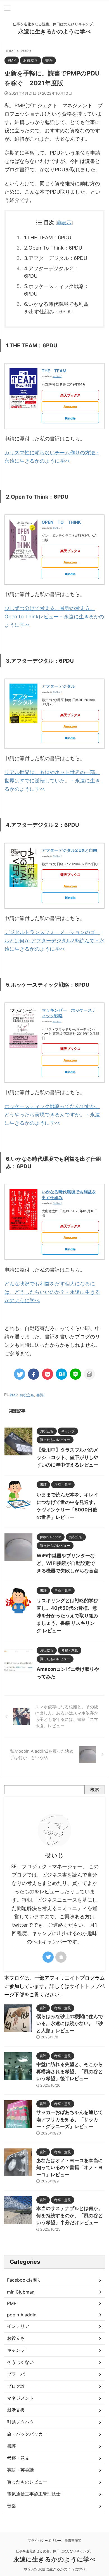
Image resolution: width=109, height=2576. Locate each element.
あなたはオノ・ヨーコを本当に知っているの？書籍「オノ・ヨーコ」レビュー (70, 2168)
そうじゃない (20, 2362)
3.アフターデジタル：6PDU (56, 258)
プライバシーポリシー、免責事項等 (54, 2540)
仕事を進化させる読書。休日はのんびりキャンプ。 (54, 2551)
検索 (95, 1789)
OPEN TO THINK (61, 522)
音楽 (11, 2506)
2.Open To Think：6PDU (53, 248)
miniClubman (21, 2292)
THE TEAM (54, 371)
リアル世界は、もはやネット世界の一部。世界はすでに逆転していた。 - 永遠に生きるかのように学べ (52, 781)
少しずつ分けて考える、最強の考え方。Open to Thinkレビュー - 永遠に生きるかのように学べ (54, 617)
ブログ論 (16, 2386)
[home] (61, 1957)
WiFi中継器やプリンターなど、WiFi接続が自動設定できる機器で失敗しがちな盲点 (67, 1563)
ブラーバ (16, 2374)
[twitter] (20, 1374)
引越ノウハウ (20, 2422)
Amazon (70, 407)
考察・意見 (18, 2458)
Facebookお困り (24, 2280)
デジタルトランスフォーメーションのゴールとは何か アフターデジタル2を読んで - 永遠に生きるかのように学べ (54, 941)
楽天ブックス (70, 395)
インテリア (18, 2326)
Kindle (70, 418)
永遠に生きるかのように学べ (54, 31)
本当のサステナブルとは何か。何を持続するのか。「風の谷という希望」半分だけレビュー (70, 2215)
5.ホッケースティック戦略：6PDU (56, 290)
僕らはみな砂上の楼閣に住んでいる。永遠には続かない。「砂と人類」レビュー (70, 2024)
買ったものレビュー (27, 2482)
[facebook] (34, 1374)
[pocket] (48, 1374)
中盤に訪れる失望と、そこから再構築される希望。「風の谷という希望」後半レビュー (70, 2071)
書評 (40, 1395)
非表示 (64, 222)
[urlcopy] (89, 1374)
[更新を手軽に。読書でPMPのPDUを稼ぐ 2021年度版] (61, 1374)
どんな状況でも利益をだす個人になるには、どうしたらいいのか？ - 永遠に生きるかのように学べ (52, 1292)
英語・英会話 (20, 2470)
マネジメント (20, 2398)
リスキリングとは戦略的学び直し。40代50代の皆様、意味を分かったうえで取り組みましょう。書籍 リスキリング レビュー (67, 1616)
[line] (75, 1374)
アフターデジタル (58, 686)
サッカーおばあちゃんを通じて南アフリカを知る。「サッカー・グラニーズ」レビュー (70, 2119)
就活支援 (16, 2410)
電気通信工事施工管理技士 (34, 2494)
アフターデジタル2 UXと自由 (69, 850)
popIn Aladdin (22, 2315)
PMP (14, 1395)
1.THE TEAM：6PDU (48, 237)
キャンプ (16, 2350)
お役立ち (27, 1395)
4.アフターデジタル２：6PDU (51, 272)
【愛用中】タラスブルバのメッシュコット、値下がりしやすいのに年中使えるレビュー (67, 1457)
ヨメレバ (57, 376)
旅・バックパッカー (27, 2434)
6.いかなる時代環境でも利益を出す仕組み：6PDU (56, 308)
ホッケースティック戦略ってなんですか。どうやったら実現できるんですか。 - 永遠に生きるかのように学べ (52, 1115)
